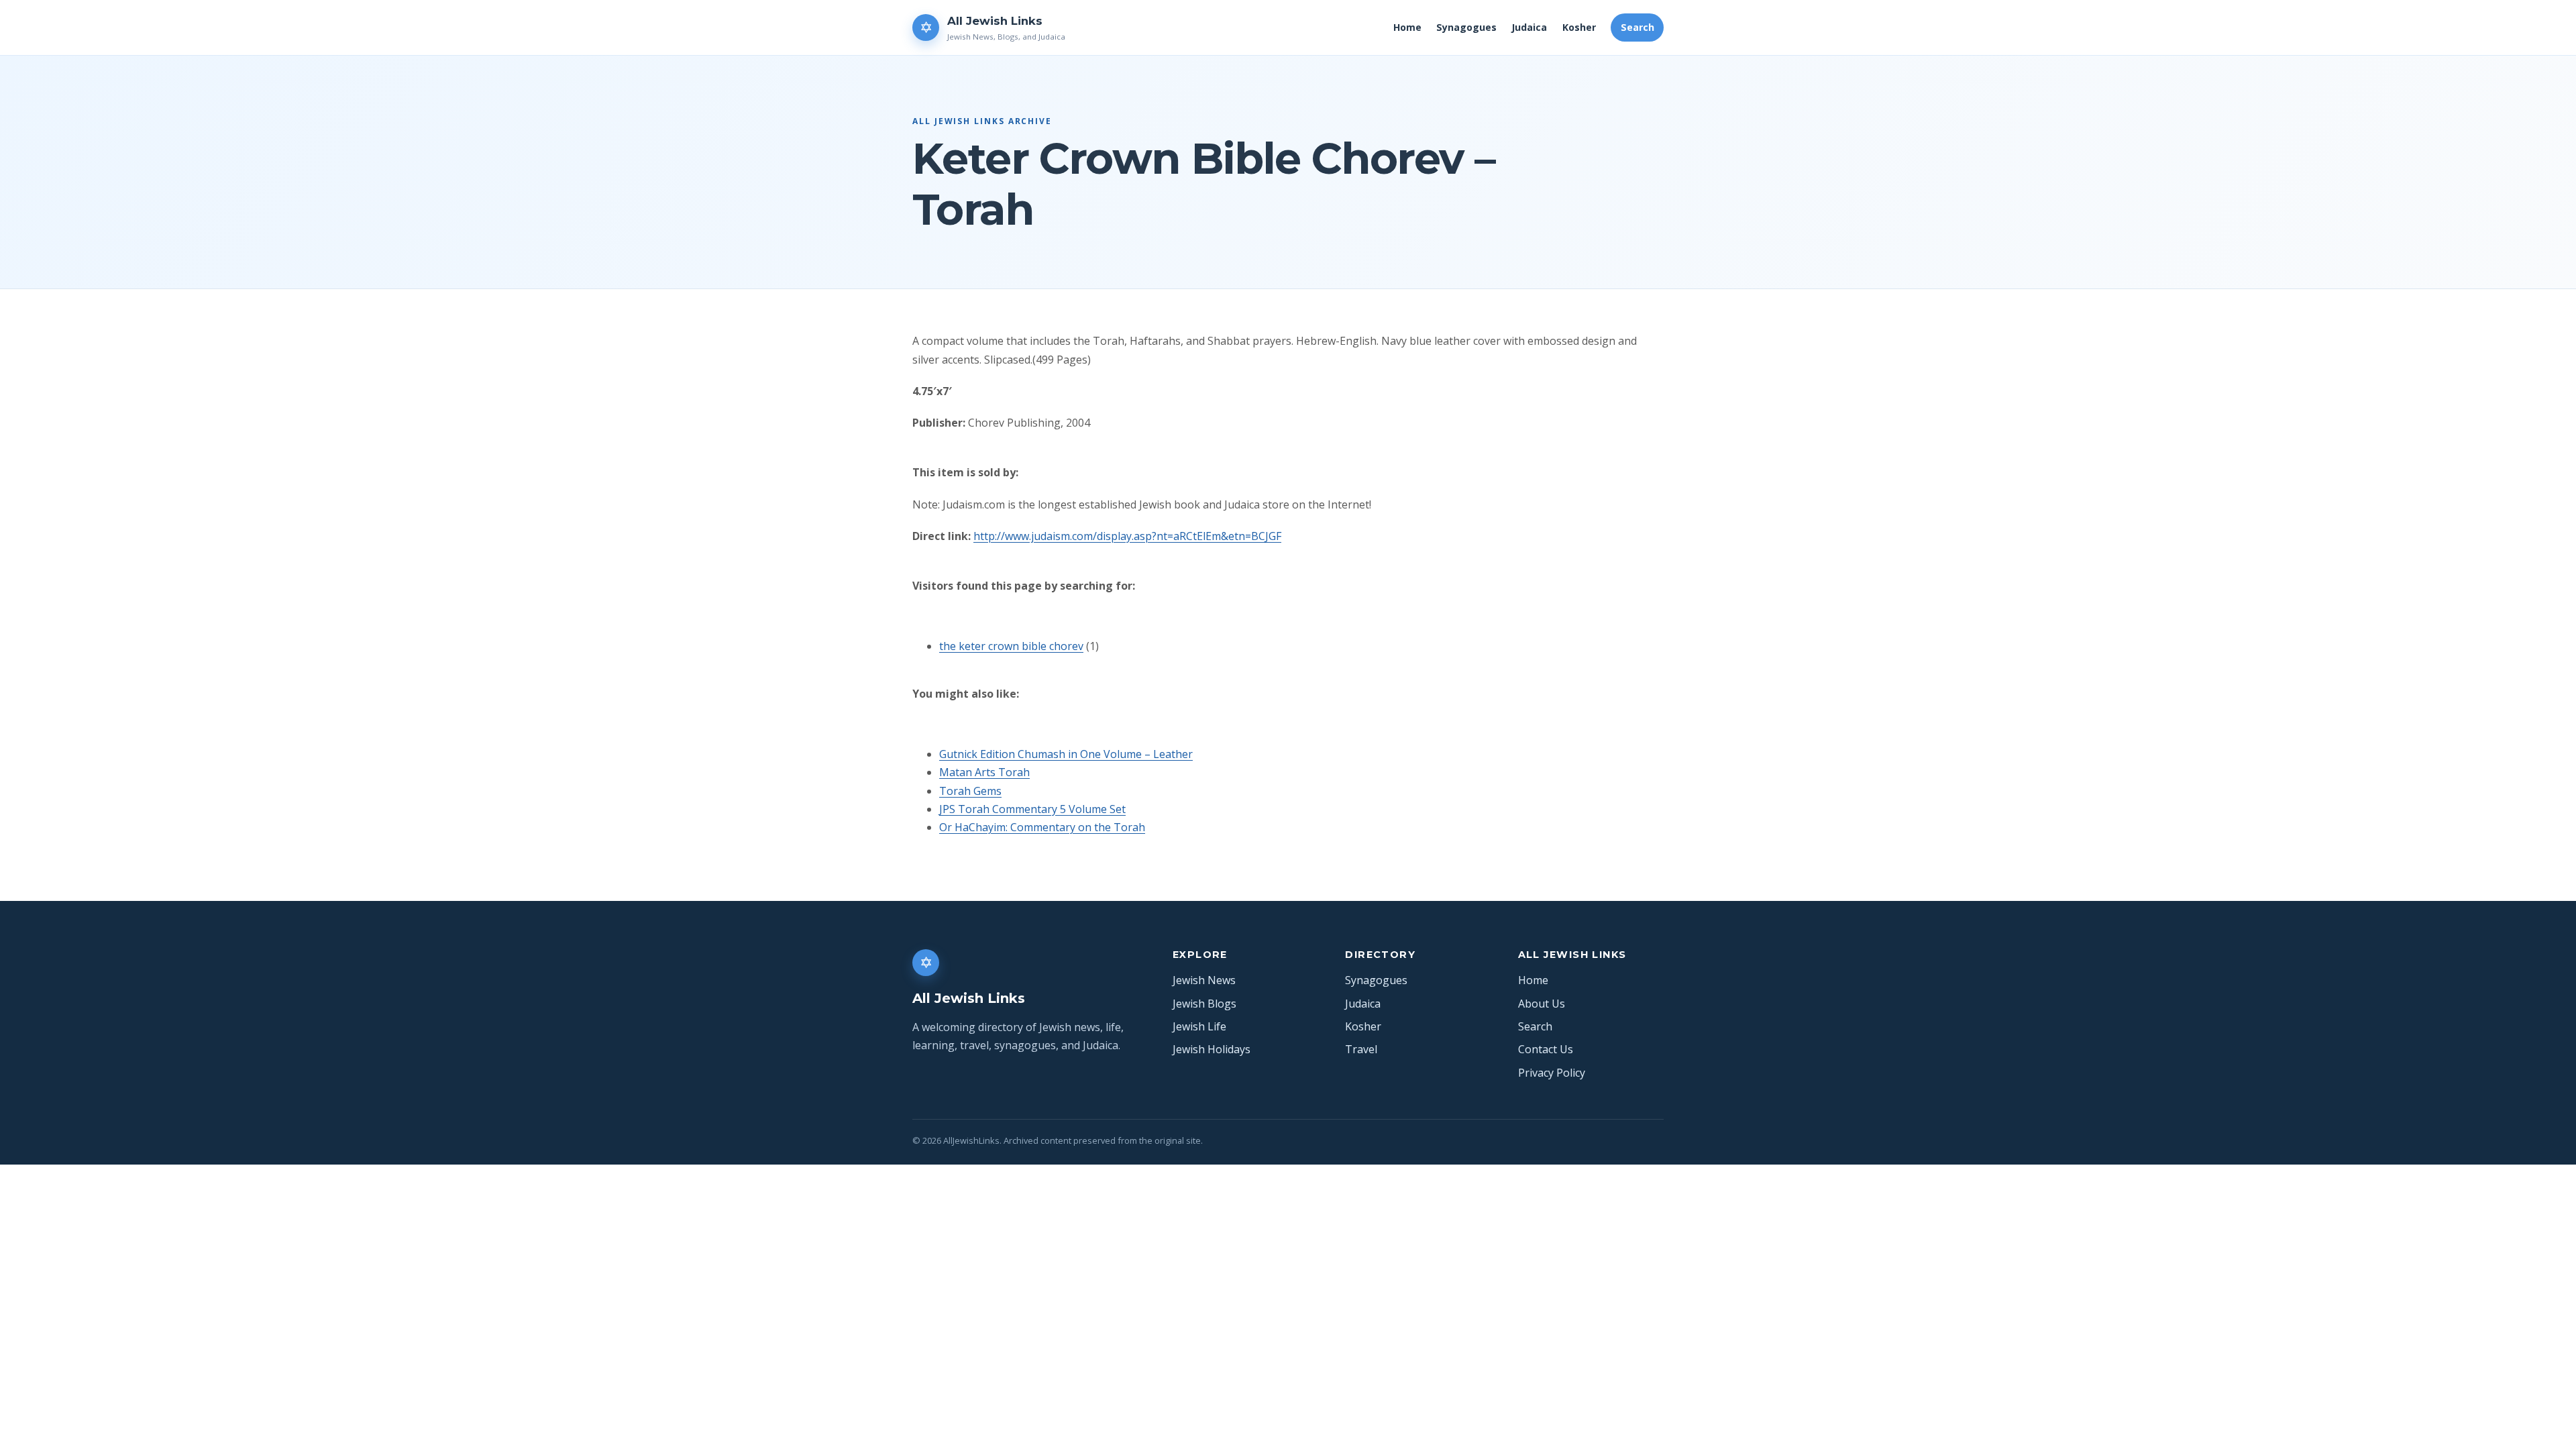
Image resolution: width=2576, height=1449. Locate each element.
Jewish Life (1199, 1026)
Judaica (1529, 27)
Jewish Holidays (1212, 1049)
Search (1638, 27)
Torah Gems (970, 791)
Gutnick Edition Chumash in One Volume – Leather (1066, 754)
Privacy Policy (1552, 1073)
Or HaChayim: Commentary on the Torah (1042, 827)
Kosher (1579, 27)
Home (1407, 27)
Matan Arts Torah (984, 772)
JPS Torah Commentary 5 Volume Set (1032, 809)
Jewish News (1204, 980)
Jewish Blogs (1204, 1004)
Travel (1361, 1049)
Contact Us (1546, 1049)
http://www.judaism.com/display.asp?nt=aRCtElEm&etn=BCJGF (1127, 536)
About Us (1542, 1004)
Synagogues (1466, 27)
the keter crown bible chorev (1011, 646)
